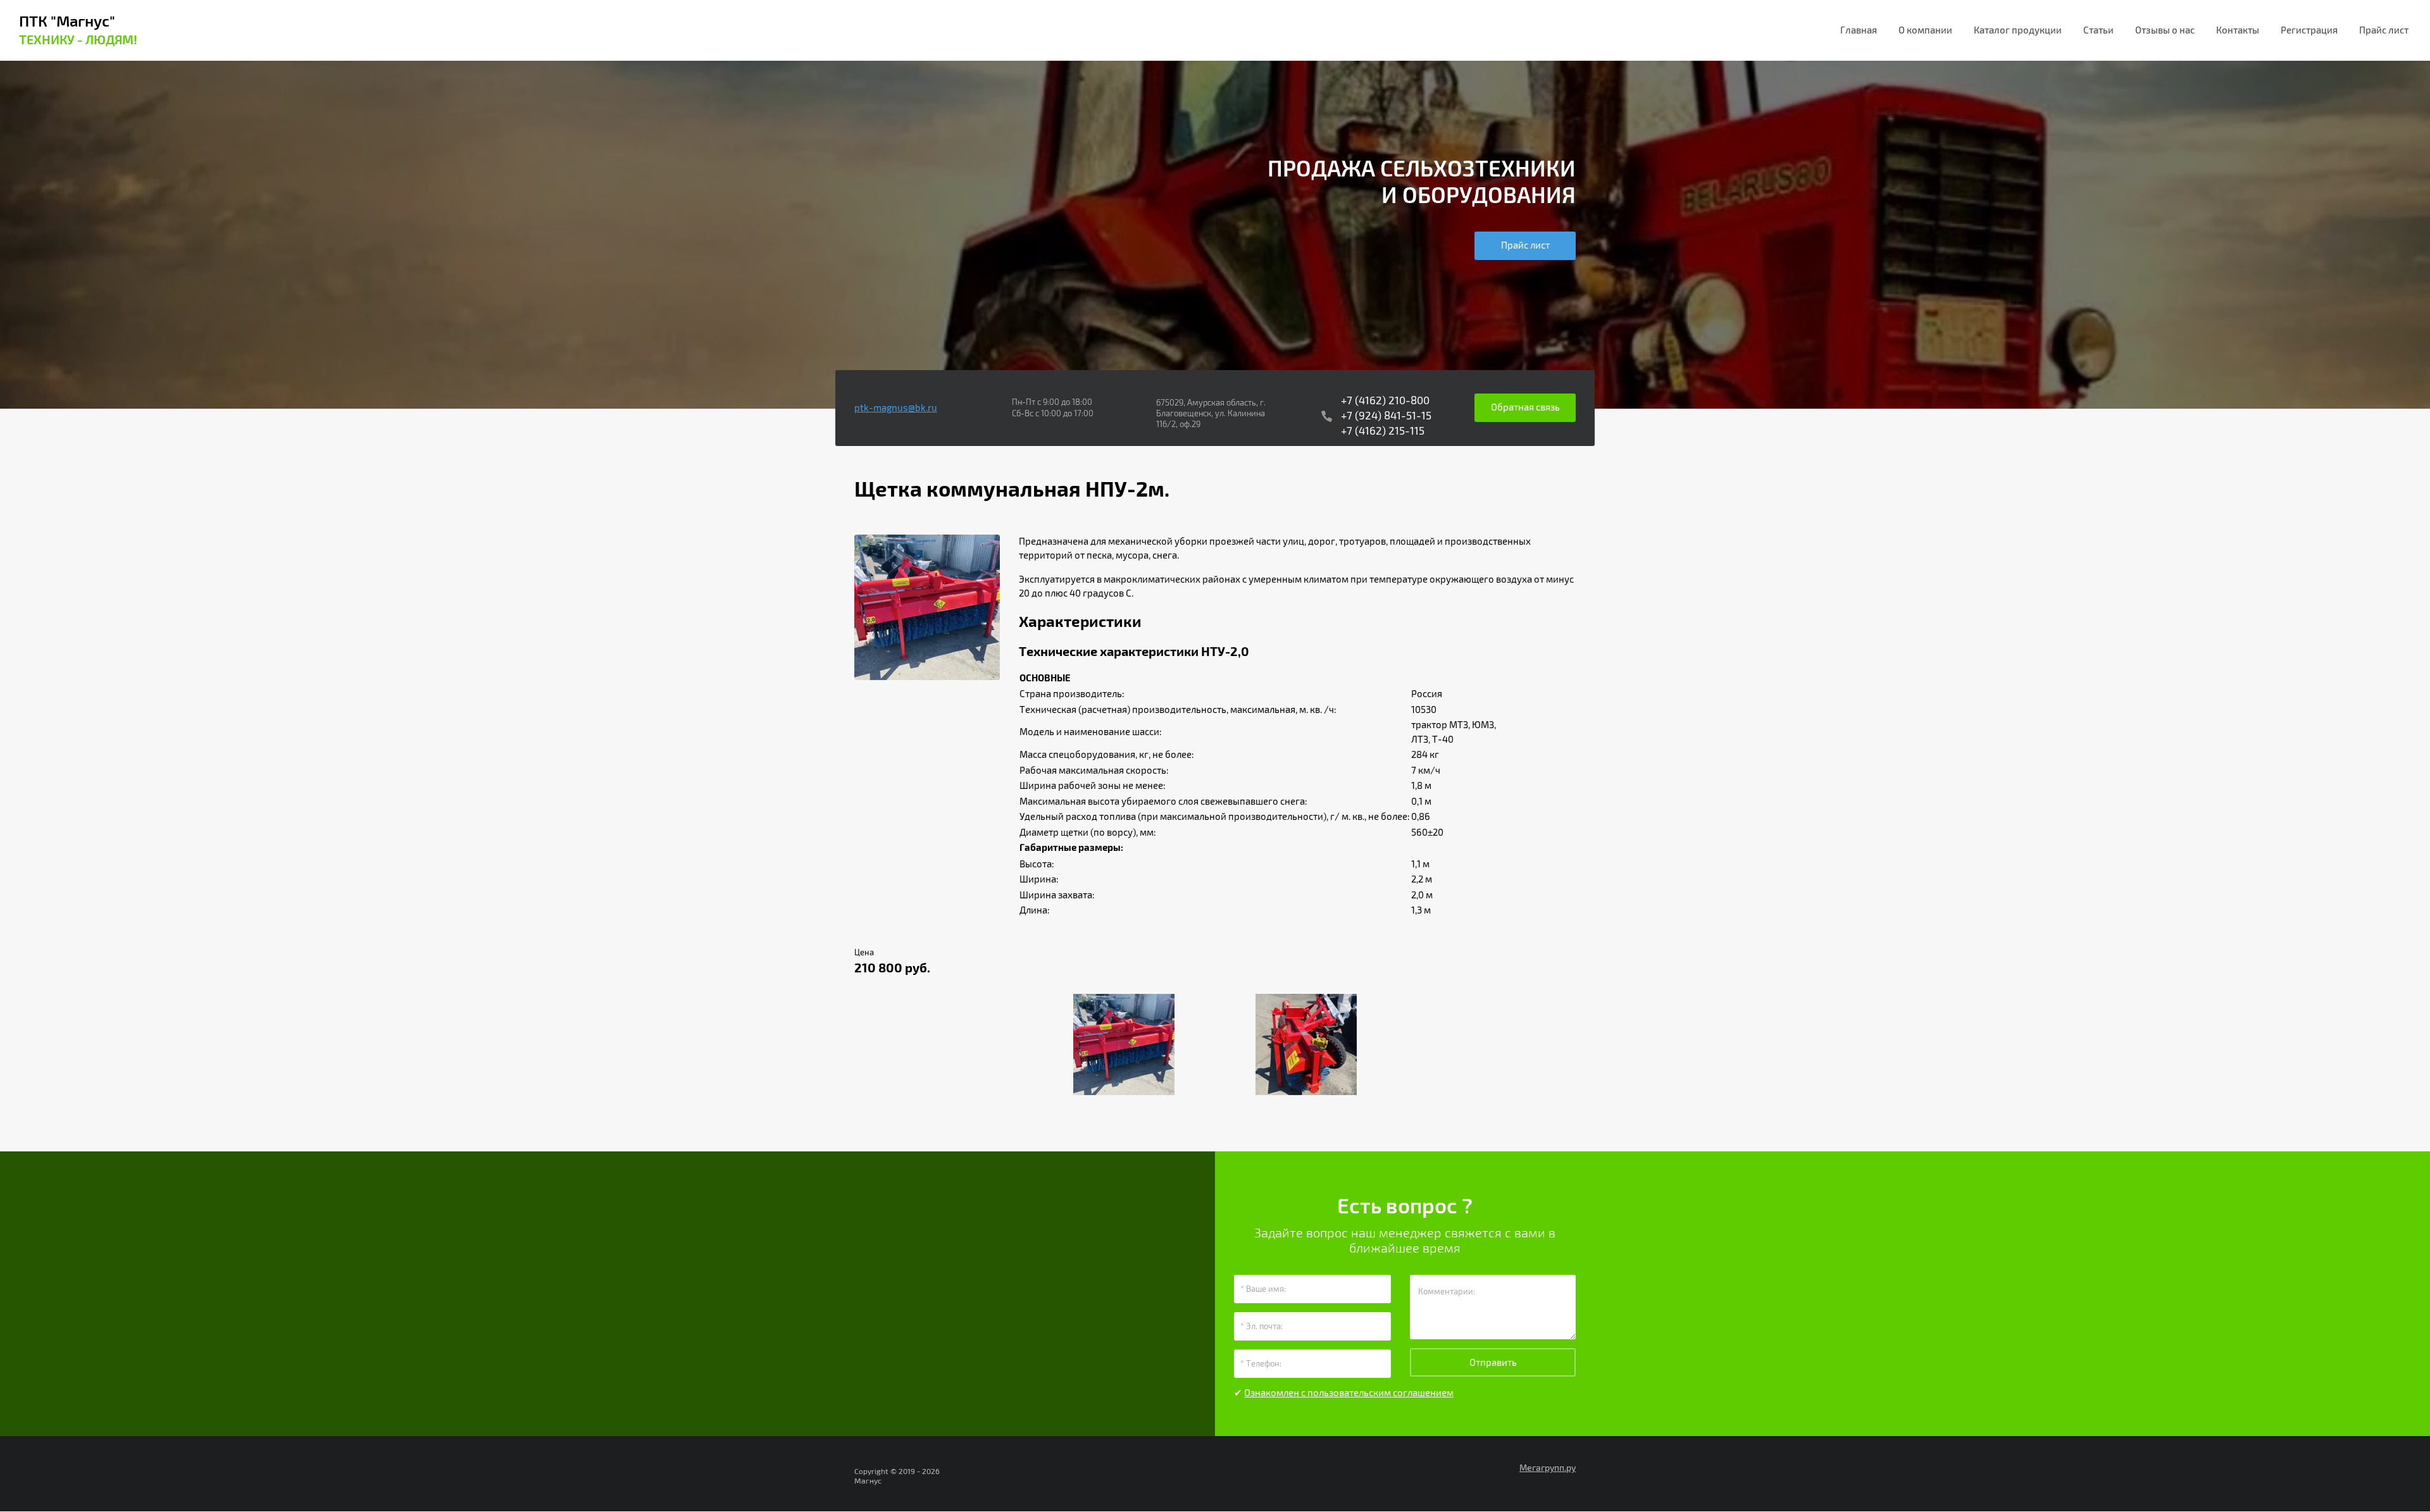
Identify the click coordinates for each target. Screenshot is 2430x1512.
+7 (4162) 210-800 (1385, 401)
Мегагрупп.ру (1548, 1468)
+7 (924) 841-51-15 (1386, 416)
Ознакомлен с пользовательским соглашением (1349, 1393)
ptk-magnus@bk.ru (896, 408)
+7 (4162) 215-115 (1383, 431)
